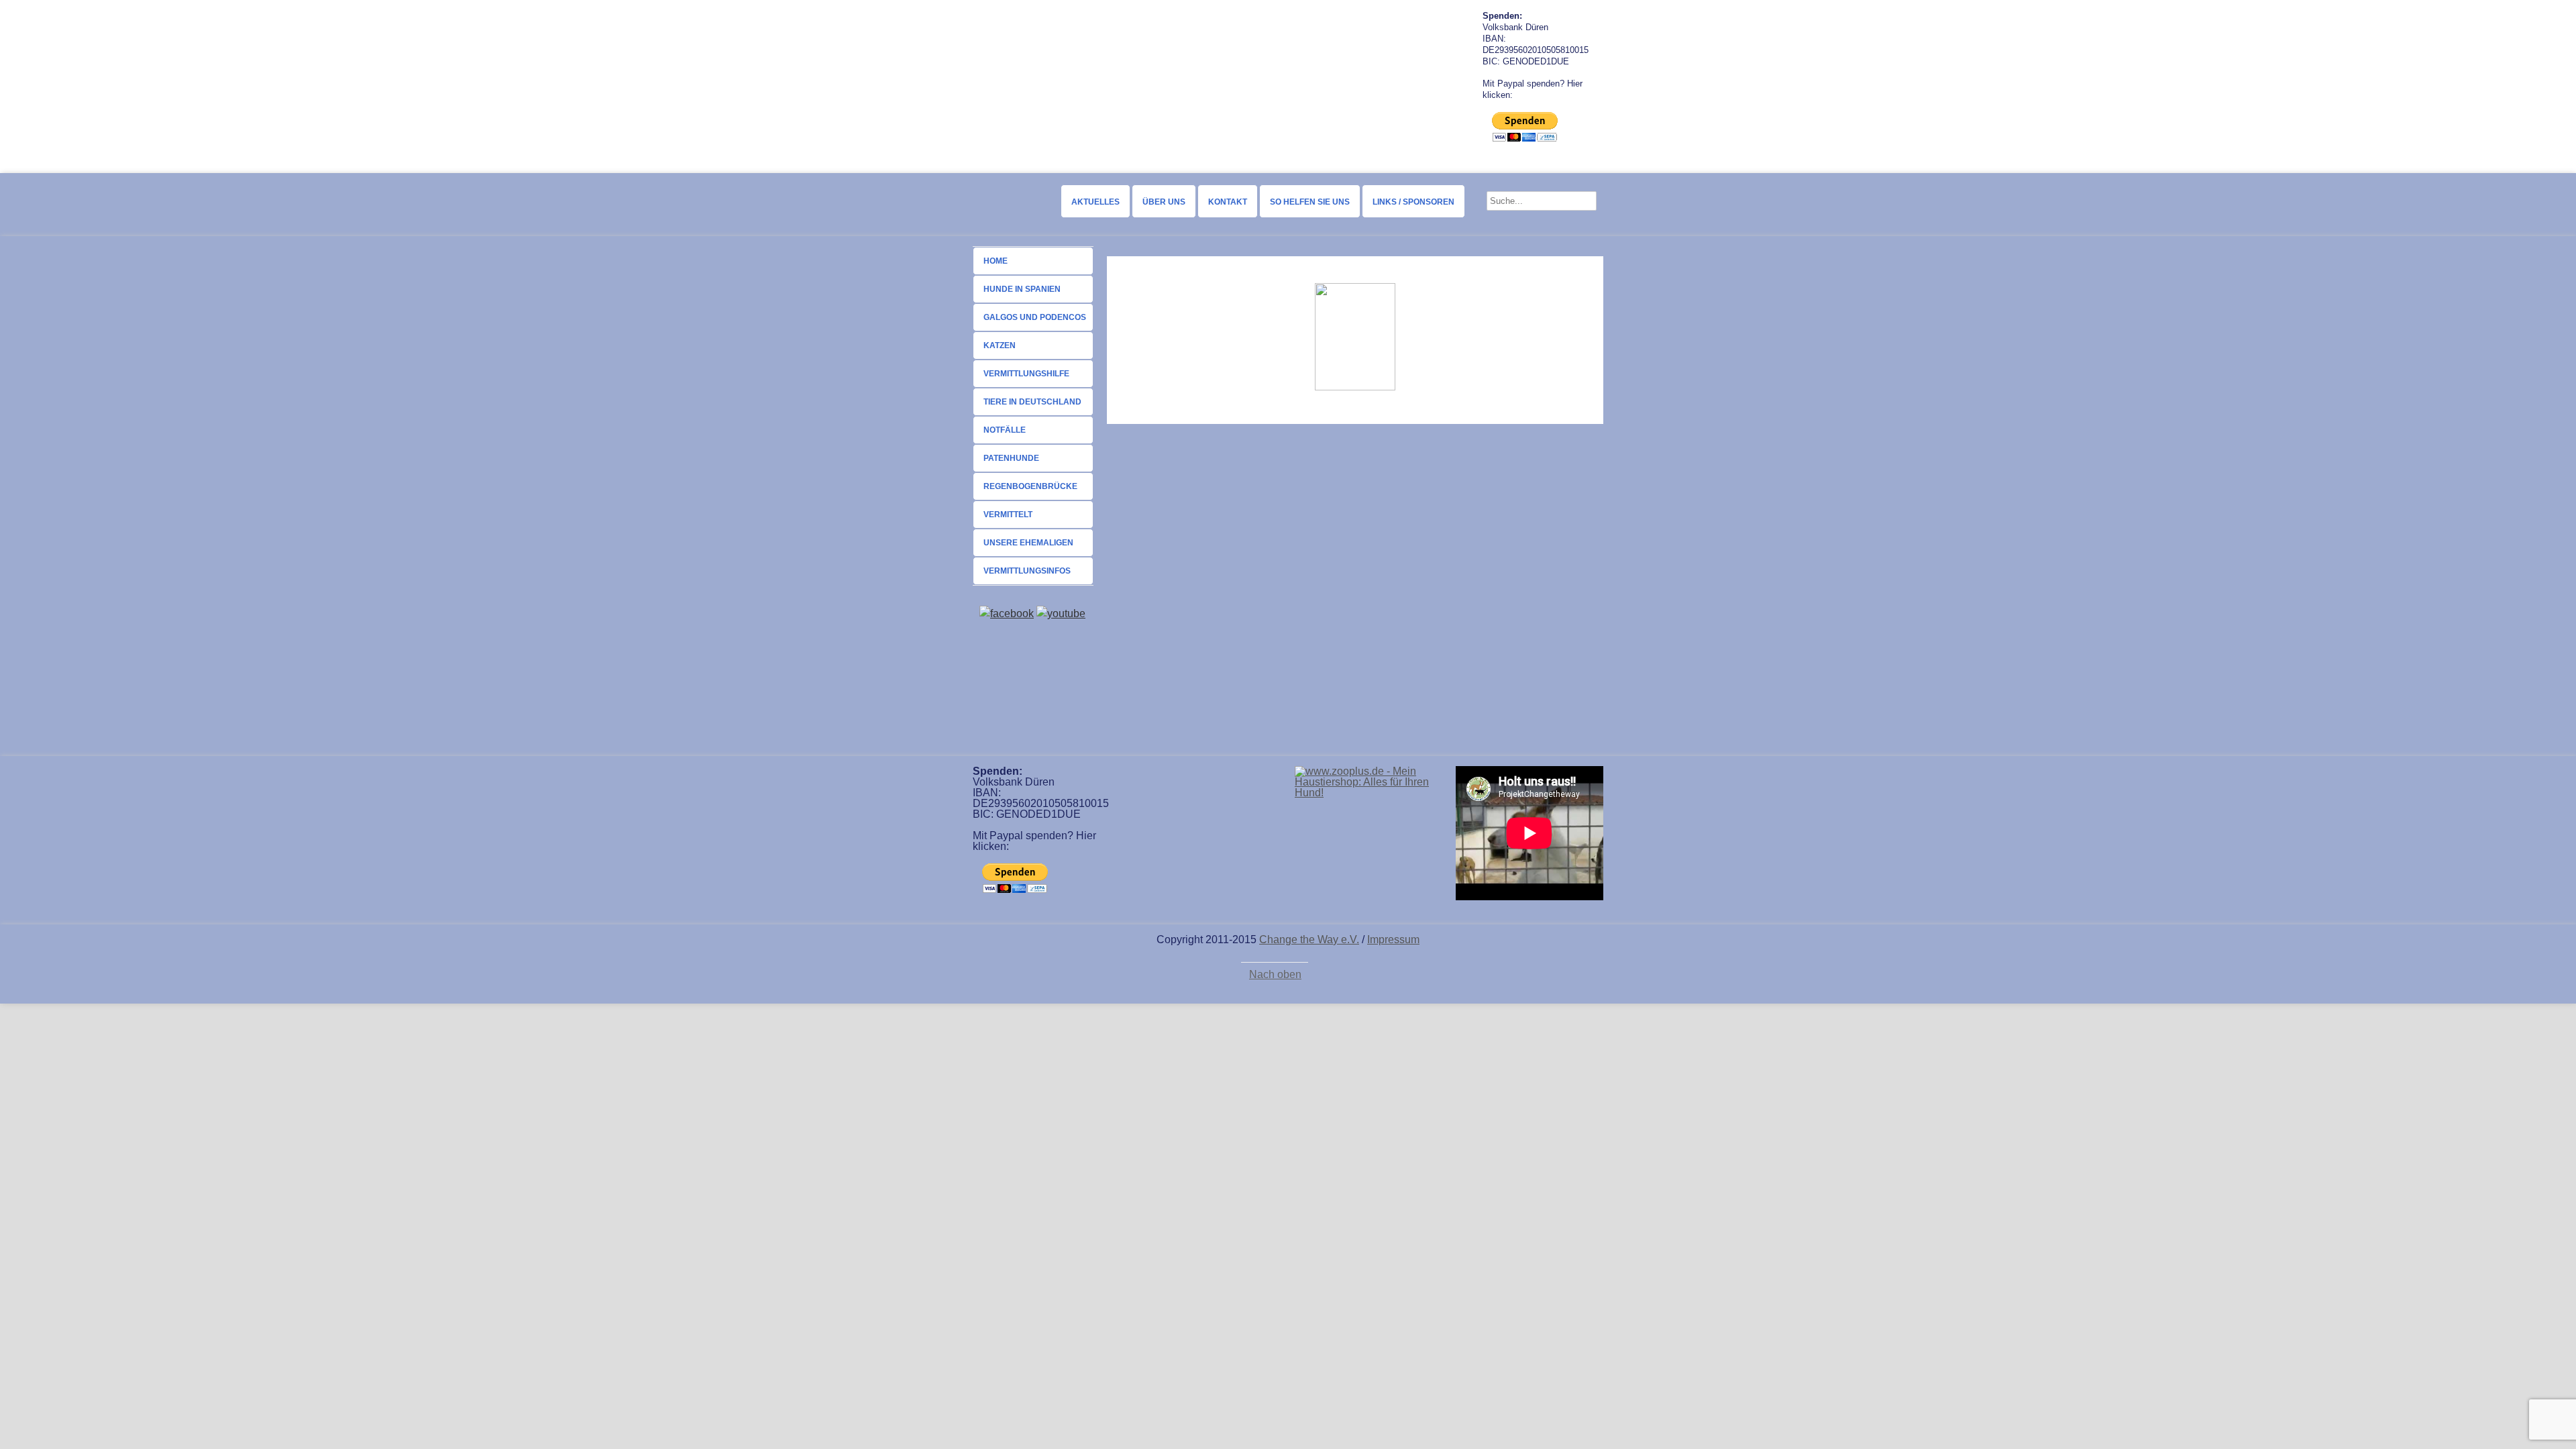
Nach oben (1275, 975)
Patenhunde (1011, 458)
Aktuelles (1095, 202)
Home (996, 261)
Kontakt (1228, 202)
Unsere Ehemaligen (1028, 543)
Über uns (1164, 202)
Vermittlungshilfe (1026, 374)
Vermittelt (1008, 515)
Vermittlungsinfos (1027, 571)
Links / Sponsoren (1413, 202)
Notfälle (1005, 430)
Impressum (1393, 940)
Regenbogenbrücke (1030, 486)
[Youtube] (1061, 613)
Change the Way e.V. (1309, 940)
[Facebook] (1007, 613)
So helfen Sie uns (1310, 202)
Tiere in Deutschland (1032, 402)
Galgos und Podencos (1035, 317)
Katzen (1000, 345)
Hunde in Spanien (1022, 289)
